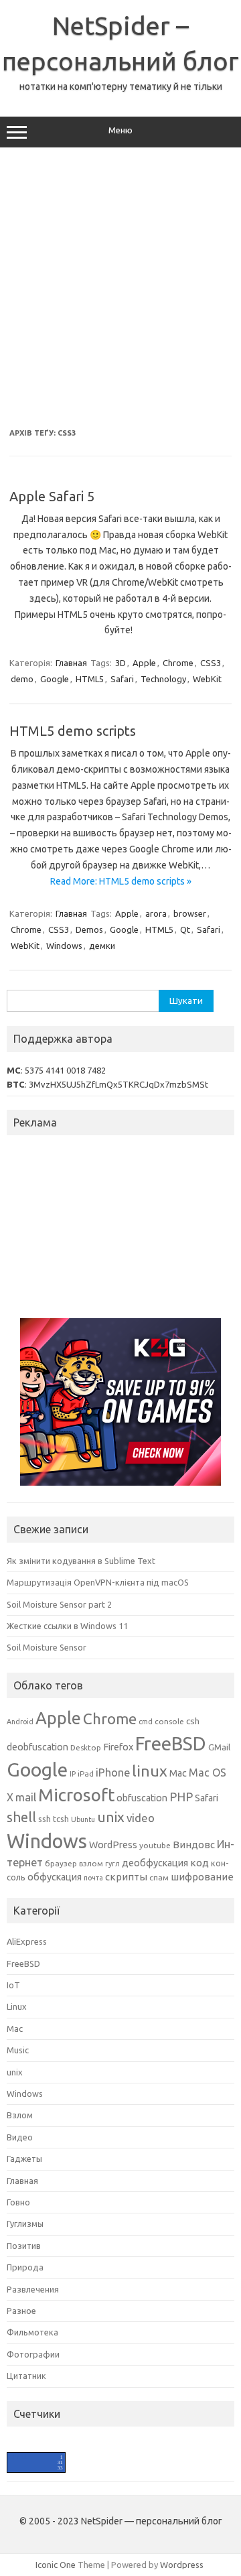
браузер (61, 1863)
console (169, 1721)
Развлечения (33, 2289)
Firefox (118, 1747)
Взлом (20, 2115)
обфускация (55, 1877)
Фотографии (33, 2354)
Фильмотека (32, 2332)
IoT (13, 1985)
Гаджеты (24, 2159)
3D (120, 663)
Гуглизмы (25, 2224)
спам (159, 1877)
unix (111, 1817)
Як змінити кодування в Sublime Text (81, 1561)
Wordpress (182, 2565)
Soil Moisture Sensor (47, 1647)
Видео (20, 2137)
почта (93, 1878)
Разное (21, 2311)
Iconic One (56, 2565)
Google (55, 679)
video (141, 1818)
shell (21, 1817)
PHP (181, 1797)
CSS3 (211, 663)
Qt (185, 929)
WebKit (207, 679)
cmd (146, 1722)
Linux (17, 2006)
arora (156, 913)
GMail (219, 1747)
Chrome (178, 663)
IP (73, 1774)
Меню (120, 130)
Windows (64, 946)
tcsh (61, 1819)
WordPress (113, 1845)
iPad (86, 1774)
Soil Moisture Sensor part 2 (59, 1604)
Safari (122, 679)
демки (102, 946)
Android (20, 1722)
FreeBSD (171, 1743)
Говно (18, 2202)
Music (18, 2050)
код (199, 1863)
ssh (45, 1819)
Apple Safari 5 (52, 496)
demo (22, 679)
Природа (25, 2267)
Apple (144, 663)
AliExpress (27, 1941)
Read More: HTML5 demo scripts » (121, 881)
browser (190, 913)
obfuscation (142, 1798)
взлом (91, 1863)
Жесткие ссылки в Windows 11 (67, 1626)
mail (26, 1797)
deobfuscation (37, 1747)
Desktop (86, 1747)
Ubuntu (83, 1819)
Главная (71, 663)
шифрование (202, 1877)
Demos (89, 929)
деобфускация (155, 1863)
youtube (155, 1845)
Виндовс (194, 1845)
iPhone (113, 1773)
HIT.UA (18, 2458)
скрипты (126, 1877)
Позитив (24, 2246)
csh (193, 1721)
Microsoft (76, 1795)
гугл (112, 1864)
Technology (163, 679)
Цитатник (26, 2376)
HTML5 (90, 679)
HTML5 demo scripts (73, 731)
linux (150, 1770)
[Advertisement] (120, 288)
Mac (178, 1773)
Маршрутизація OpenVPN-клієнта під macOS (98, 1582)
